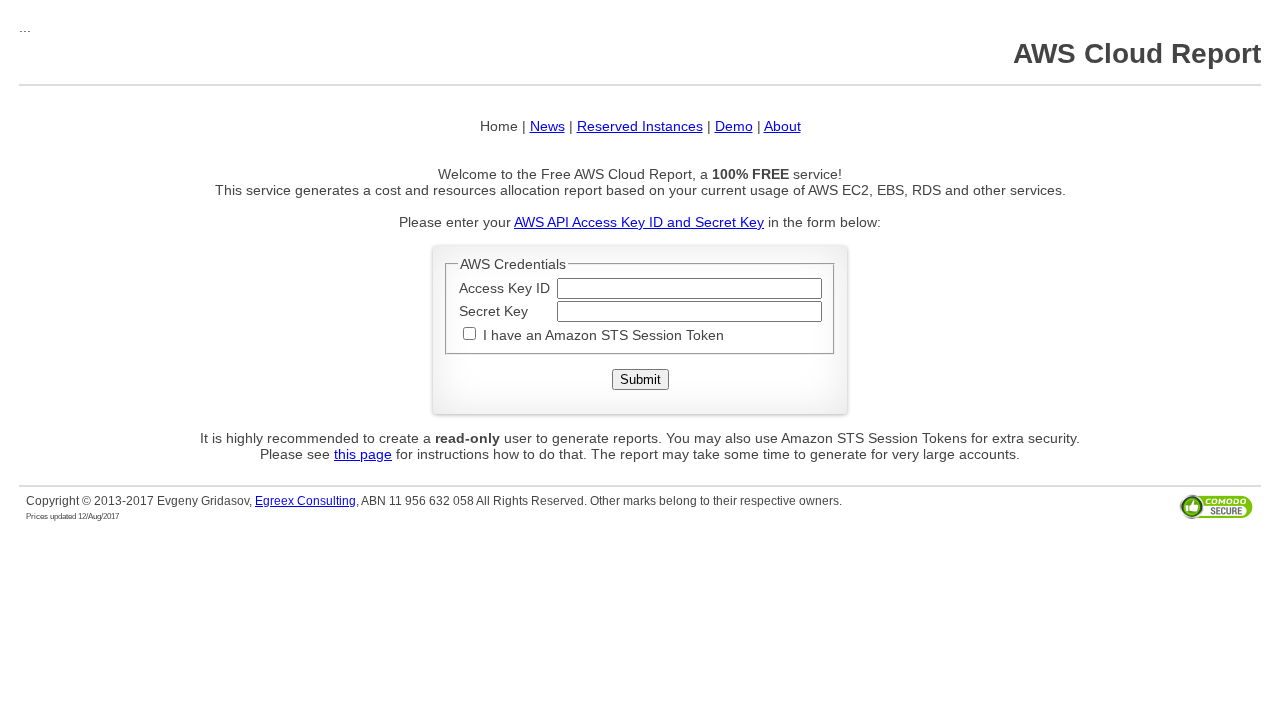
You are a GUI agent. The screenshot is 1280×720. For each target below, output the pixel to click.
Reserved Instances (640, 126)
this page (363, 454)
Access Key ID (504, 288)
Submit (640, 379)
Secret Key (493, 311)
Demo (734, 126)
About (782, 126)
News (547, 126)
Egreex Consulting (305, 501)
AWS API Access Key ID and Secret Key (639, 222)
